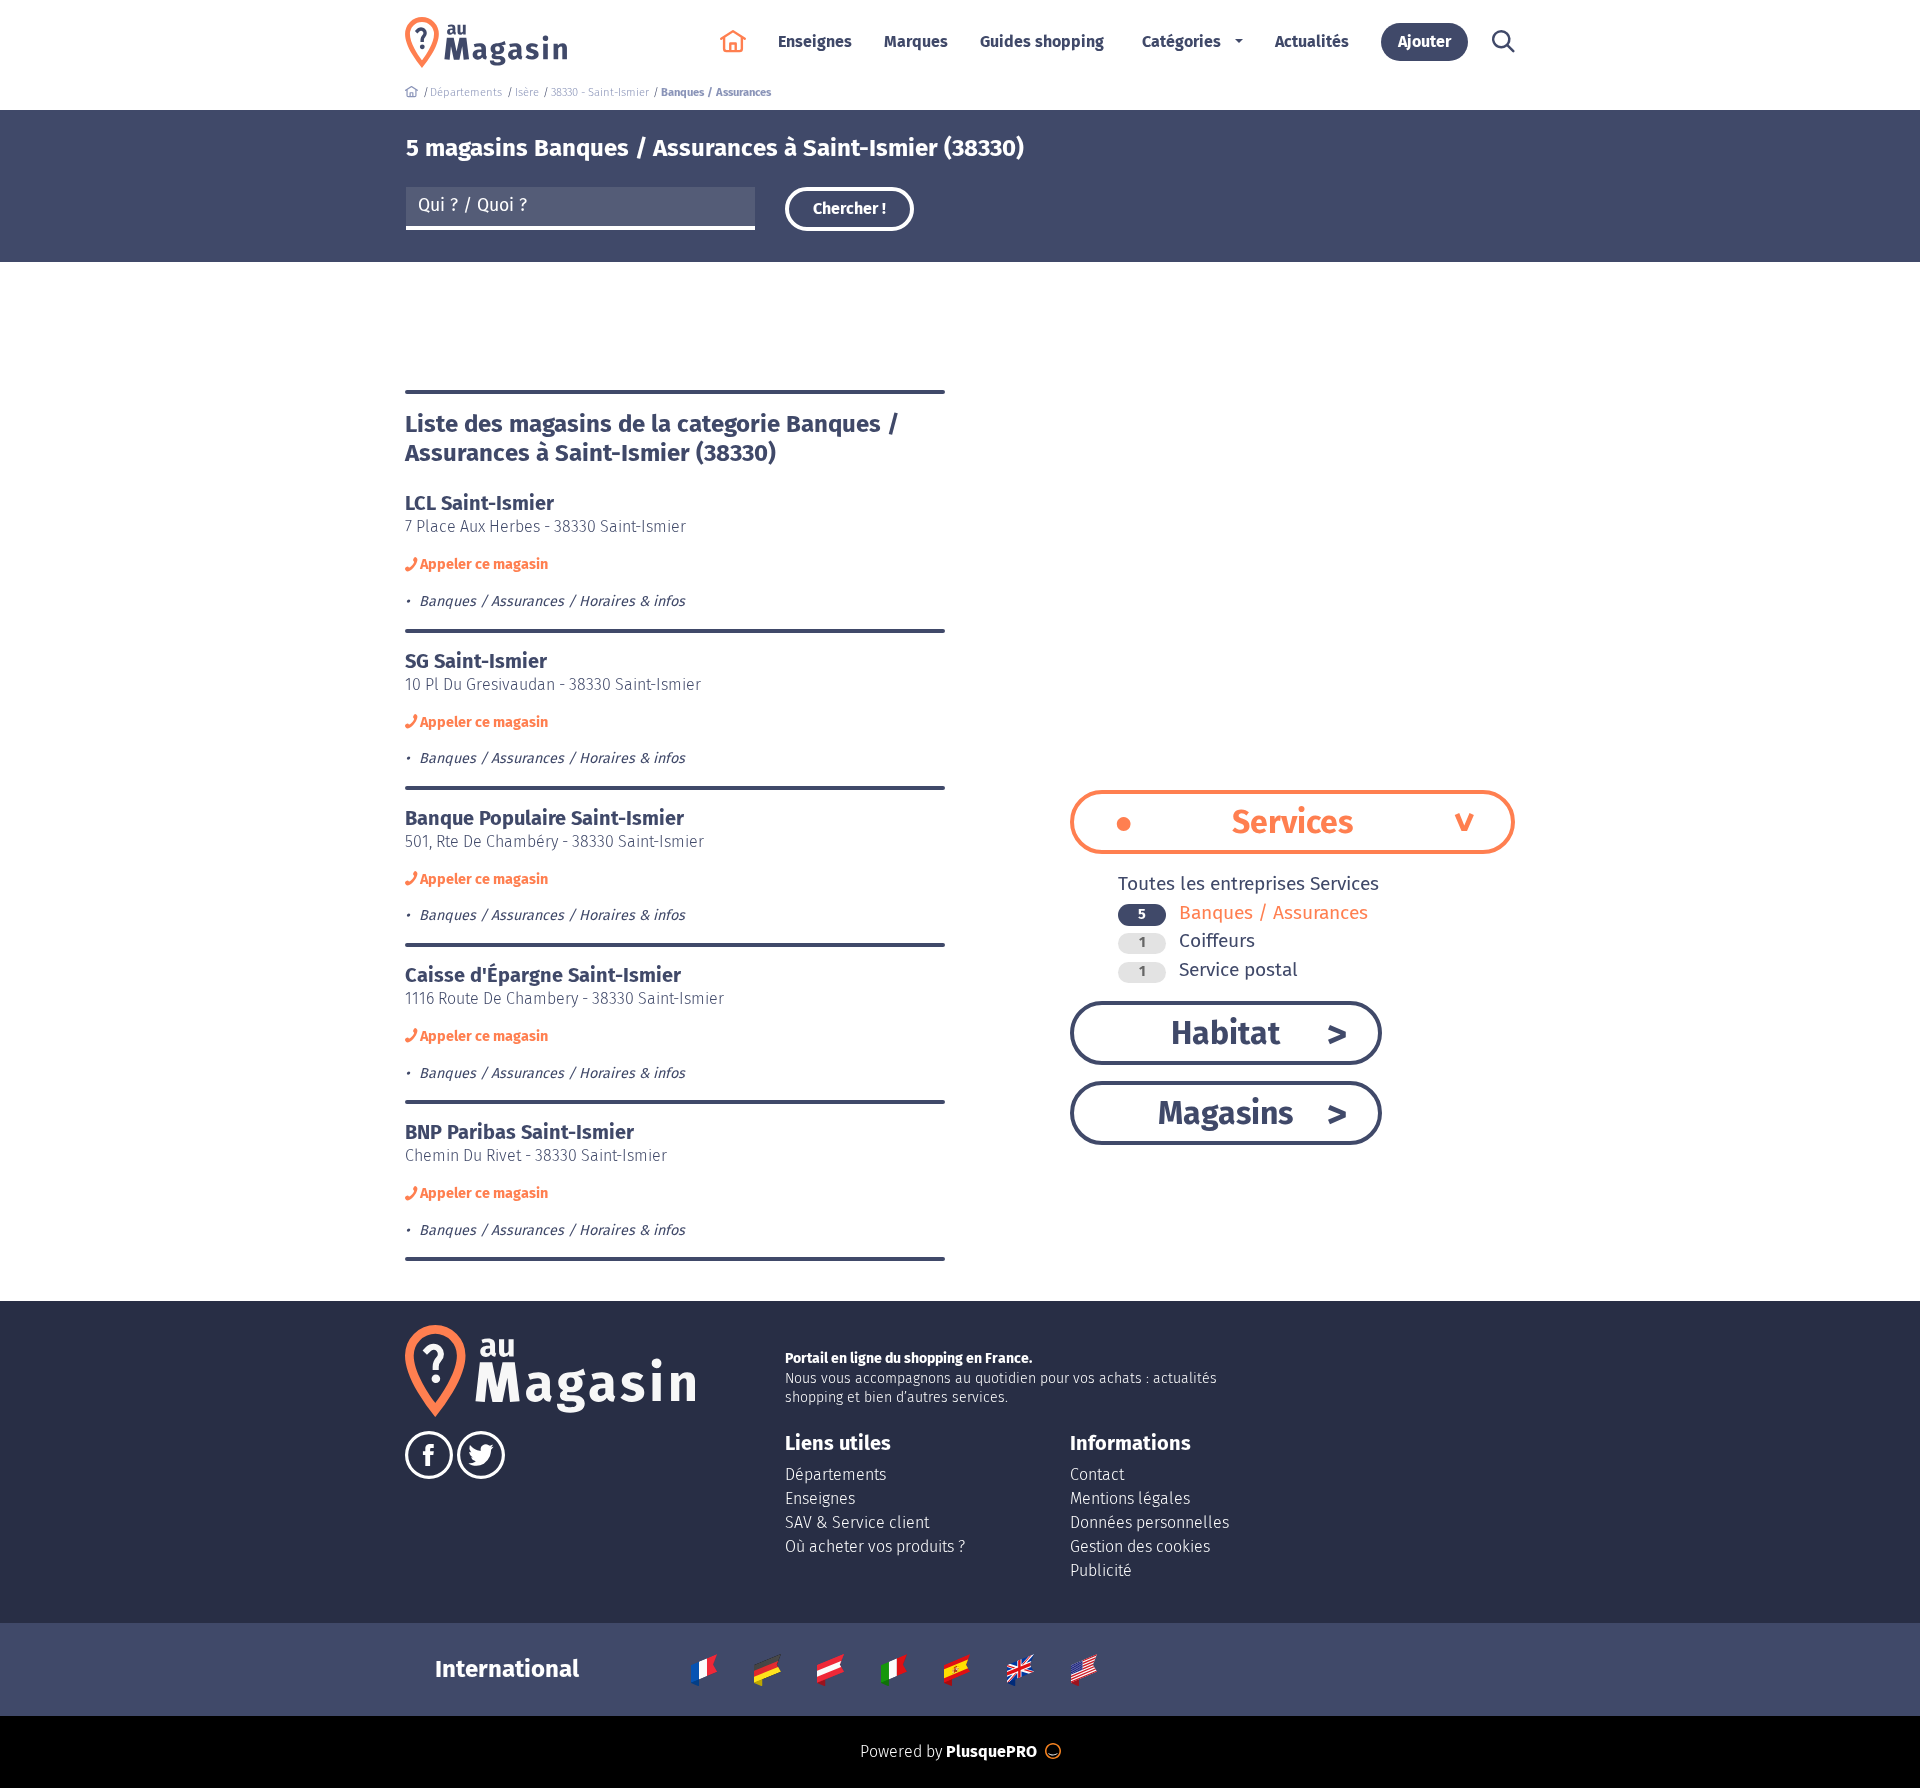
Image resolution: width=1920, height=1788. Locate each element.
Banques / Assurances (1253, 912)
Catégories (1181, 41)
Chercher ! (849, 208)
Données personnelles (1149, 1522)
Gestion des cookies (1140, 1546)
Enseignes (820, 1498)
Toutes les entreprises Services (1248, 883)
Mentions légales (1130, 1498)
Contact (1097, 1474)
